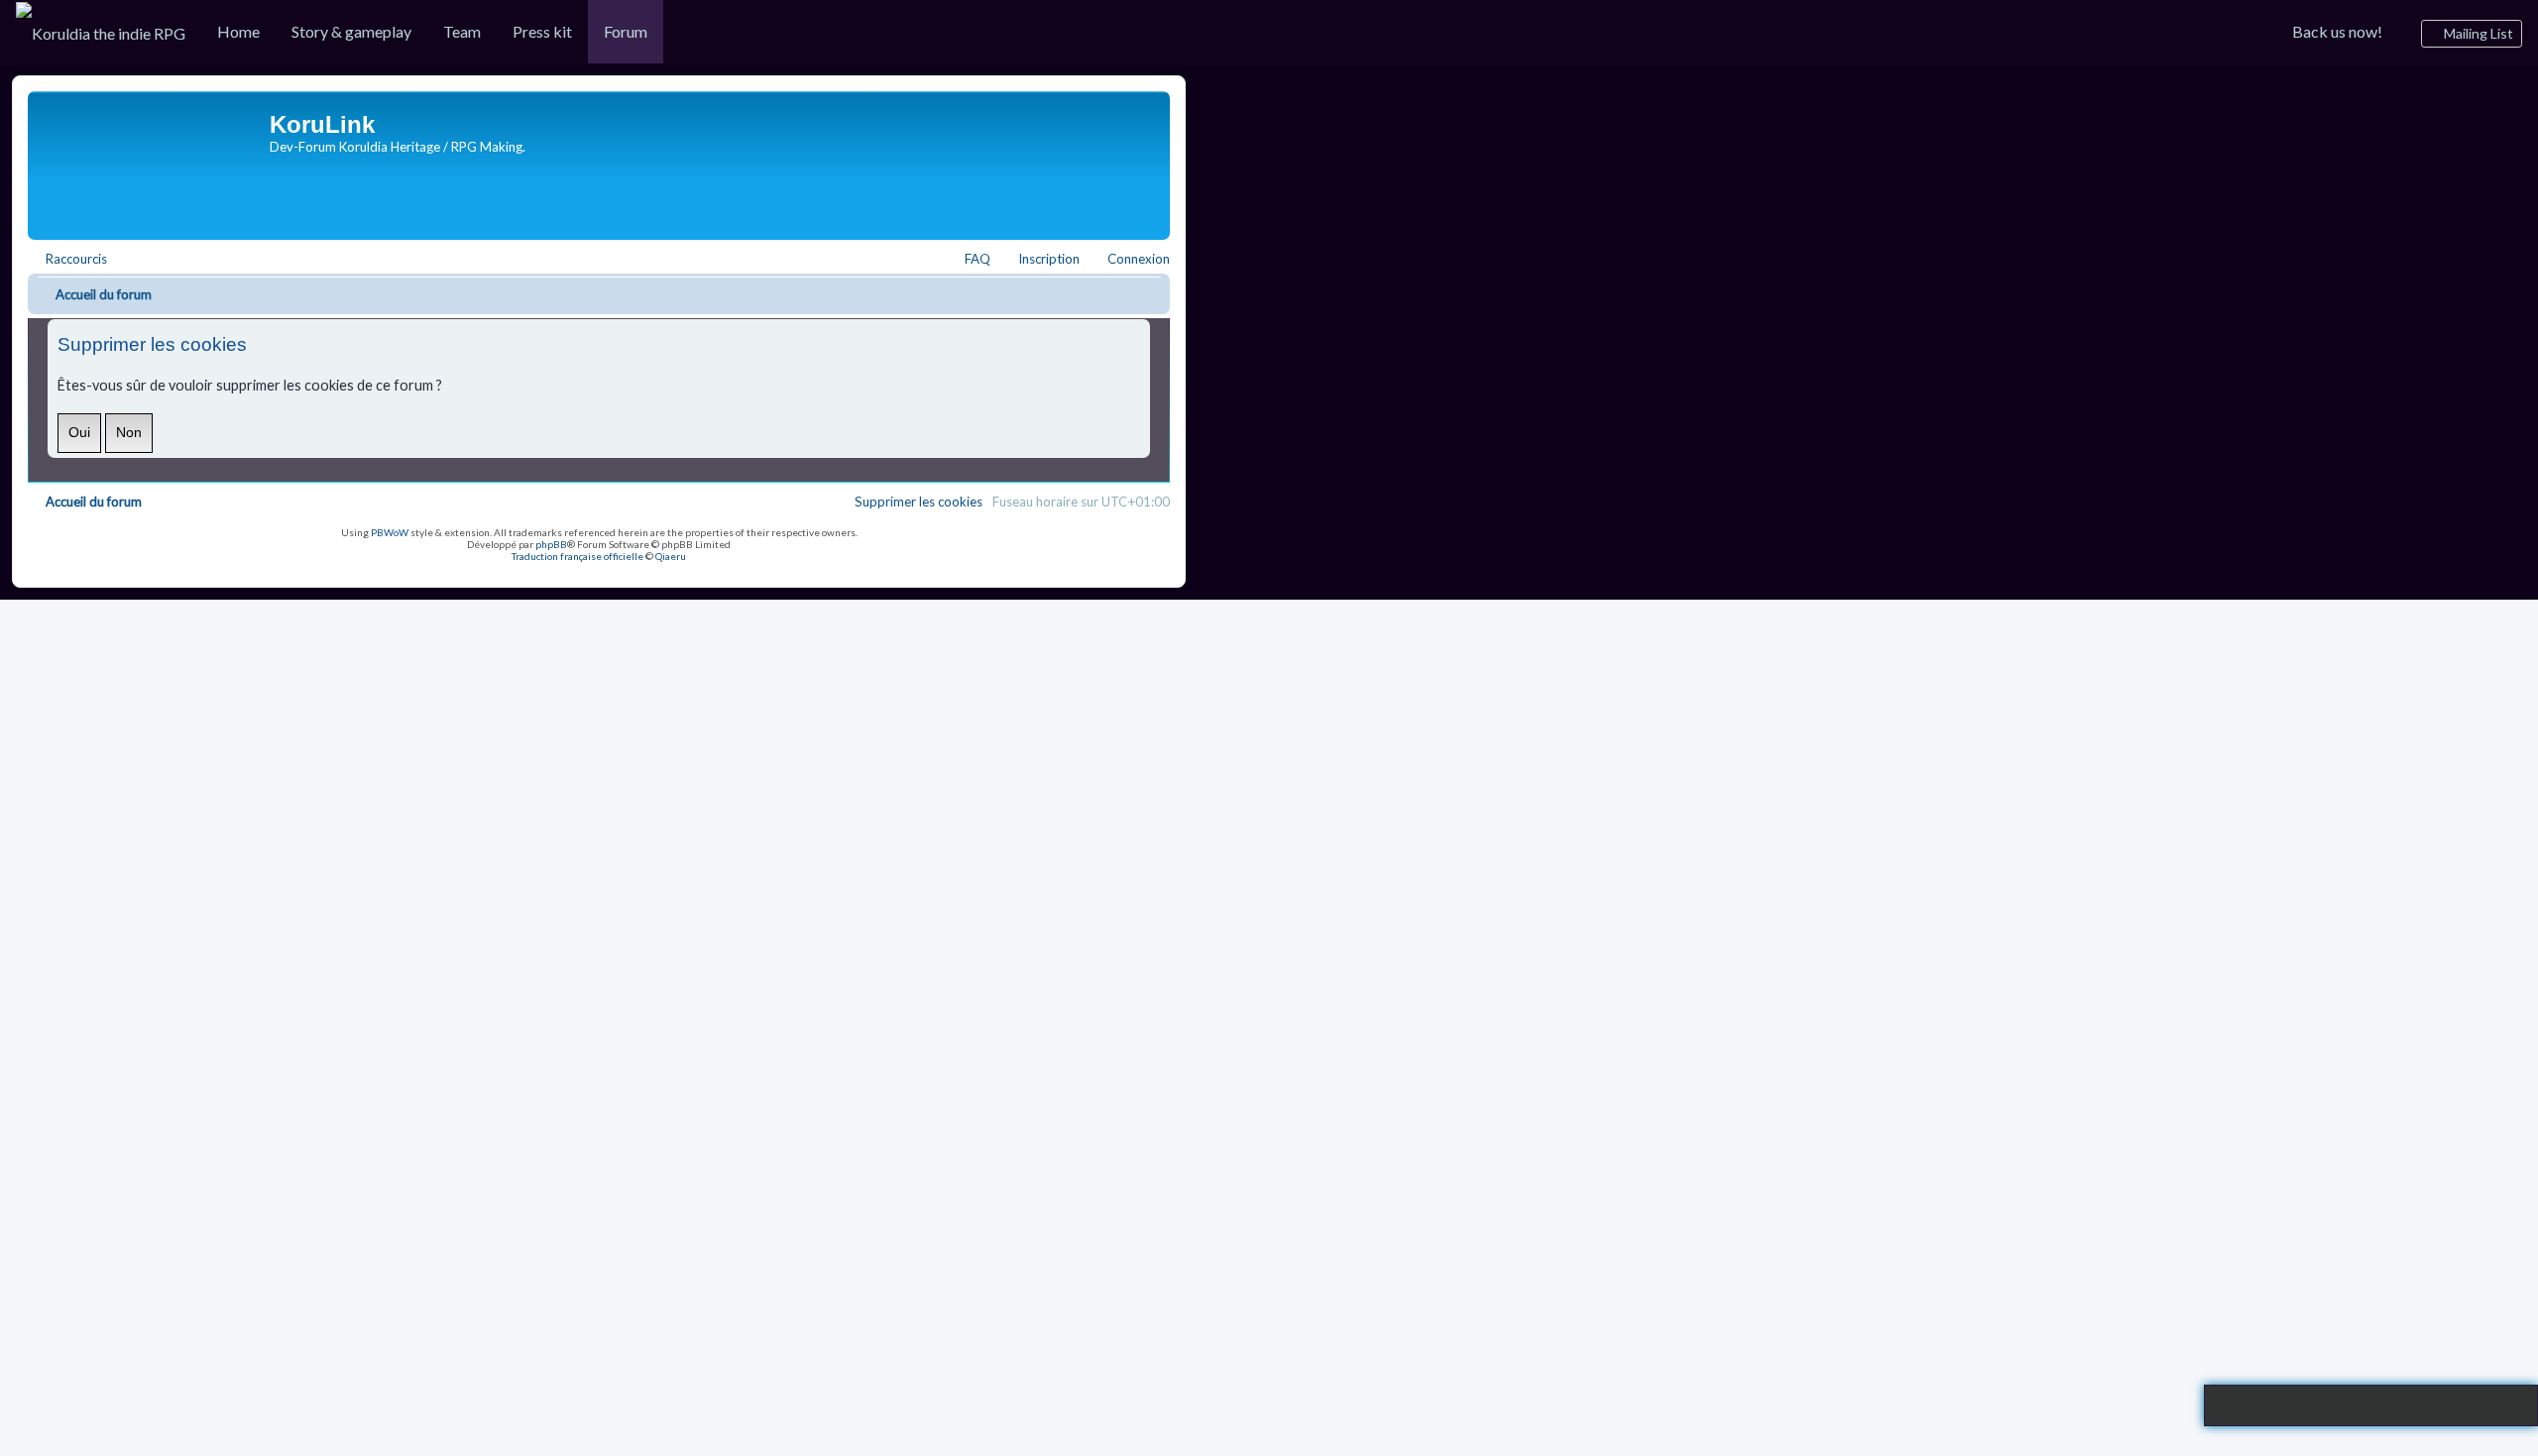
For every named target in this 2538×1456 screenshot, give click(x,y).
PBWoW (390, 532)
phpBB (551, 544)
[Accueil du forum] (151, 161)
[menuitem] (101, 33)
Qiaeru (671, 556)
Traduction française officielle (577, 556)
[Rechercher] (2515, 1405)
